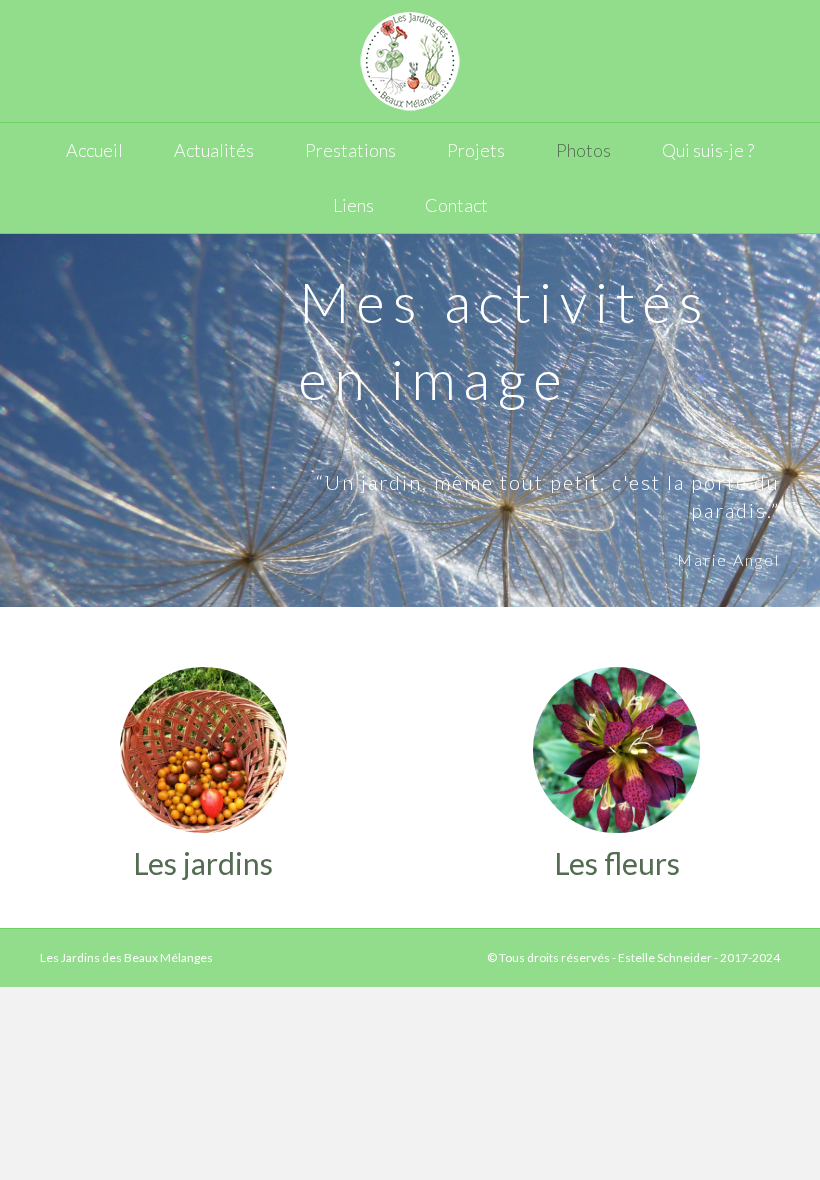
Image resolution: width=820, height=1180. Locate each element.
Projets (476, 150)
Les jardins (203, 863)
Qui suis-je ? (708, 150)
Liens (353, 205)
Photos (583, 150)
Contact (456, 205)
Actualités (214, 150)
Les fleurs (617, 863)
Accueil (94, 150)
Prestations (350, 150)
